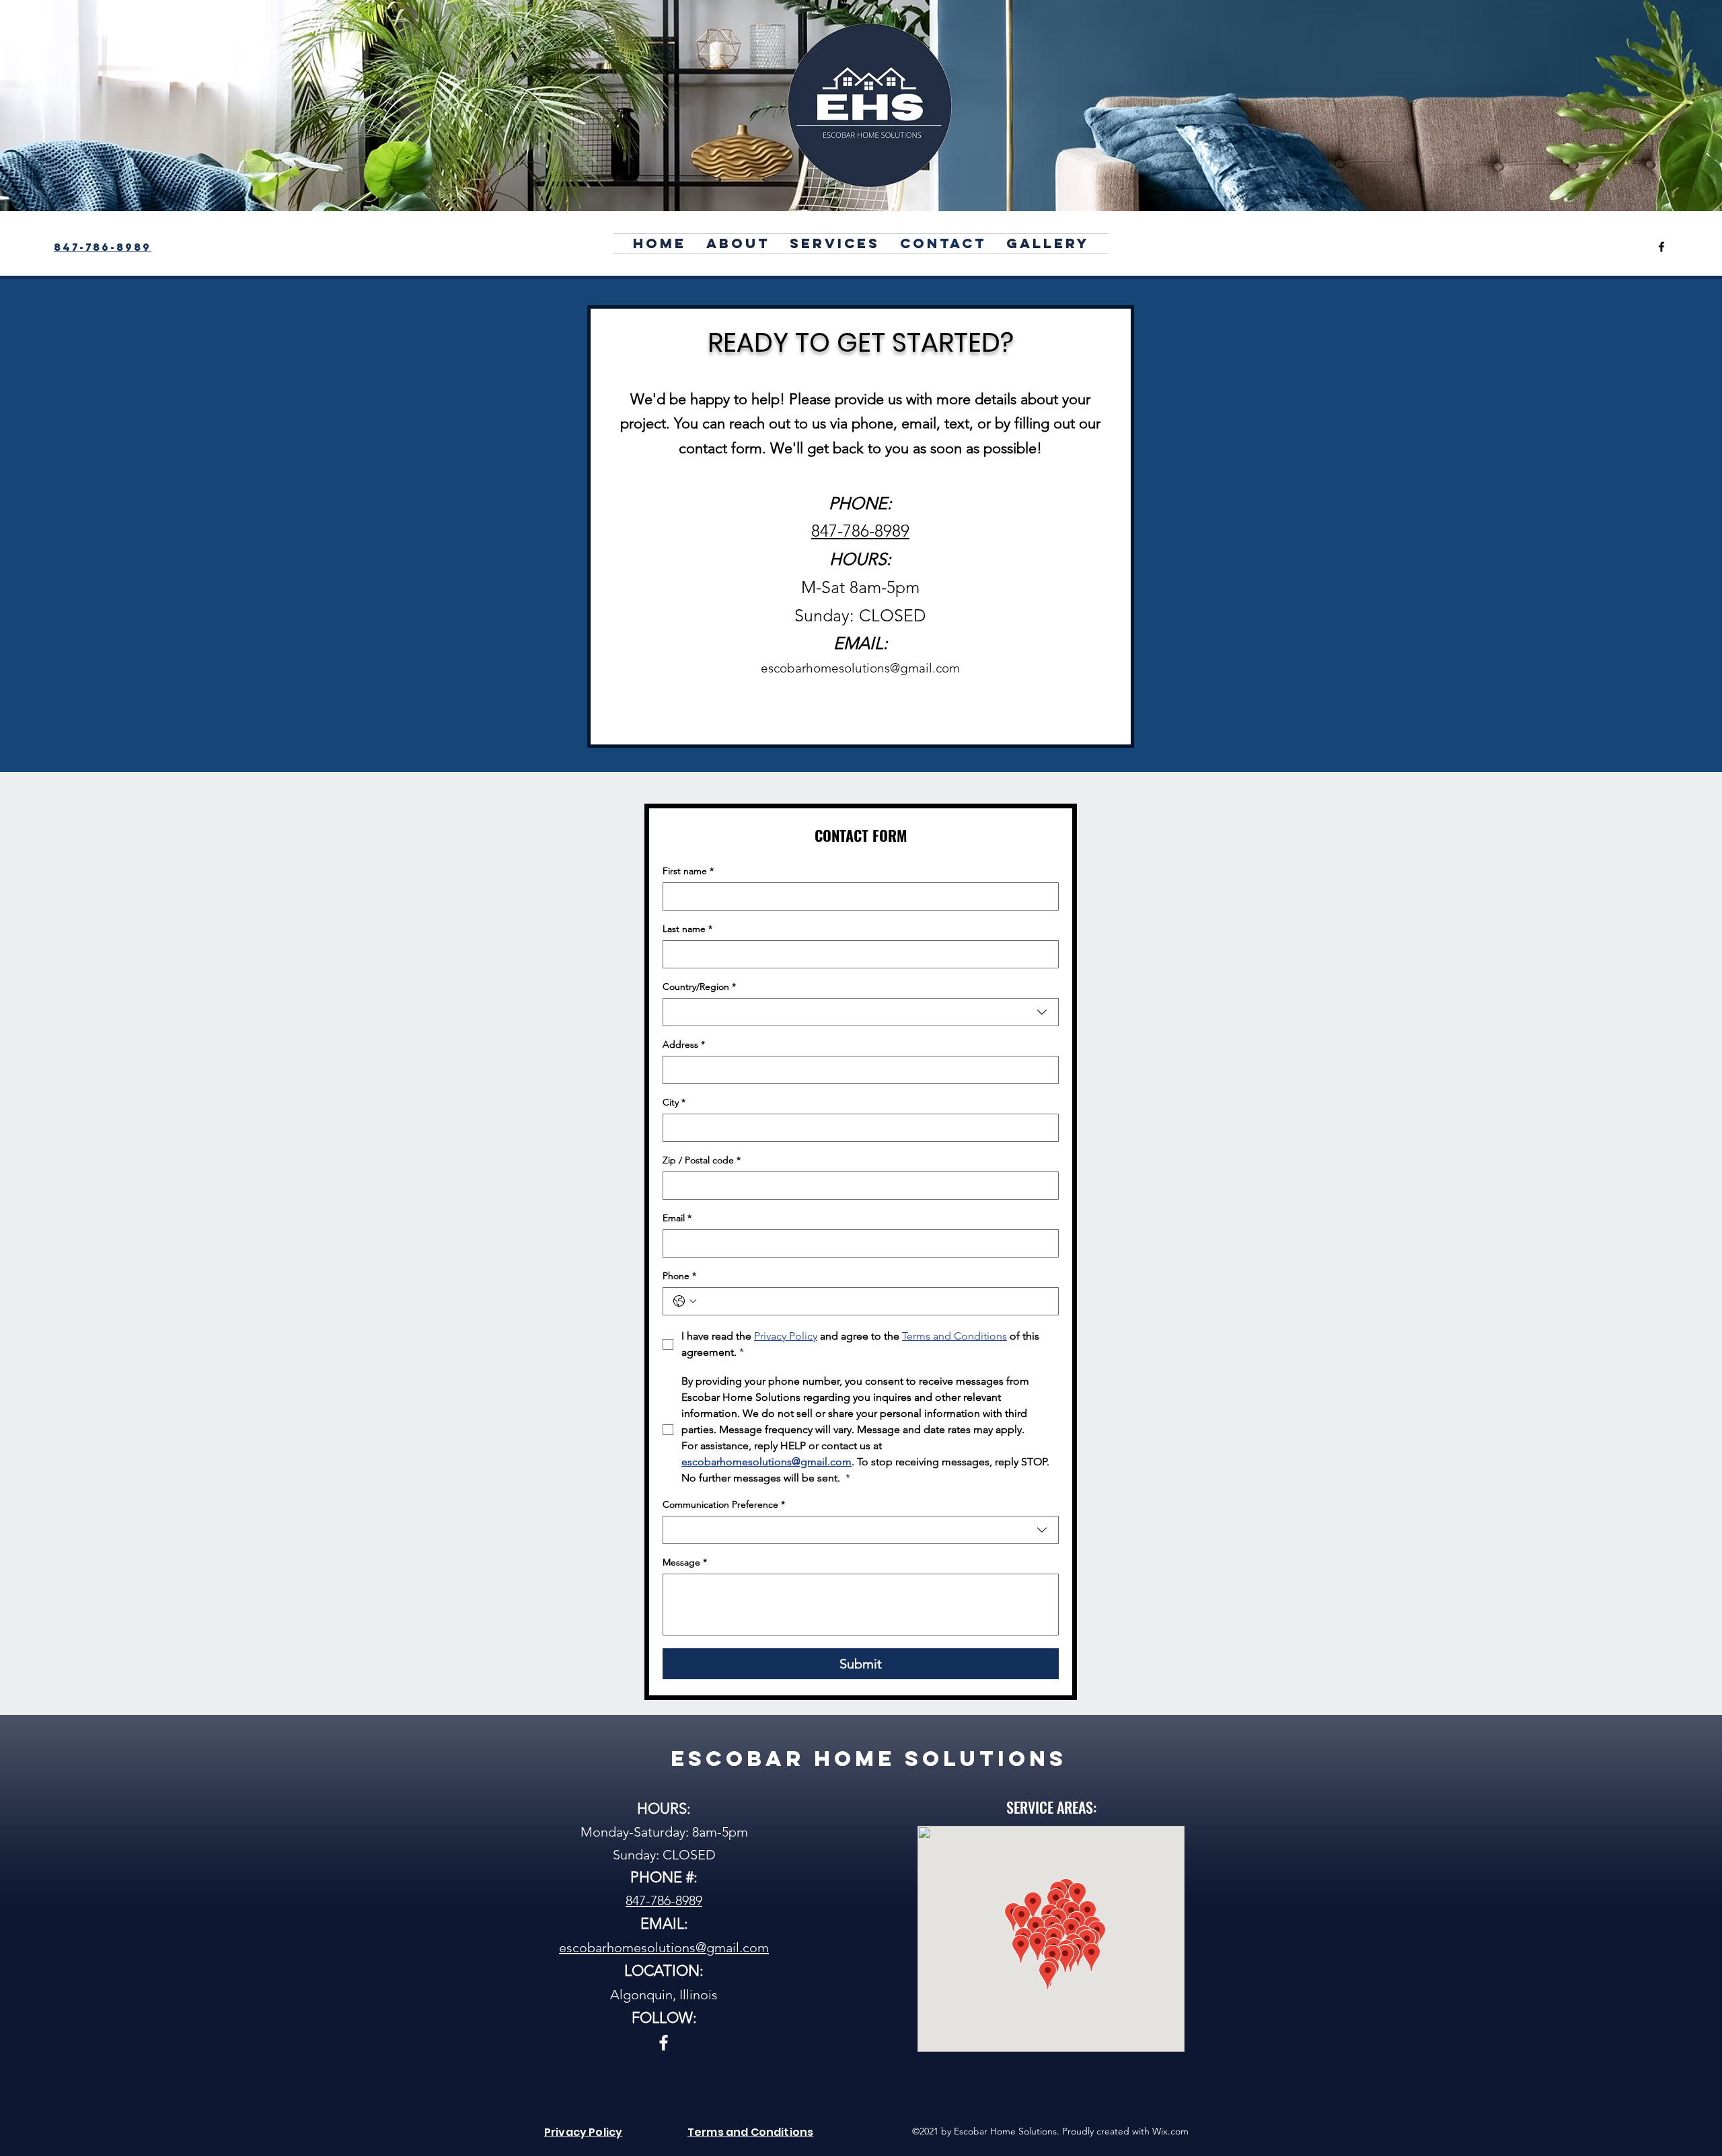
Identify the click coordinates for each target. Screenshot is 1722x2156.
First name (688, 871)
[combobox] (861, 1012)
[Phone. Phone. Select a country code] (685, 1301)
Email (677, 1218)
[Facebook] (1661, 247)
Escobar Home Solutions (869, 1759)
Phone (679, 1276)
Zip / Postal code (702, 1160)
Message (685, 1563)
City (674, 1103)
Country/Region (699, 987)
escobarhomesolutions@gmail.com (860, 668)
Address (684, 1045)
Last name (687, 929)
